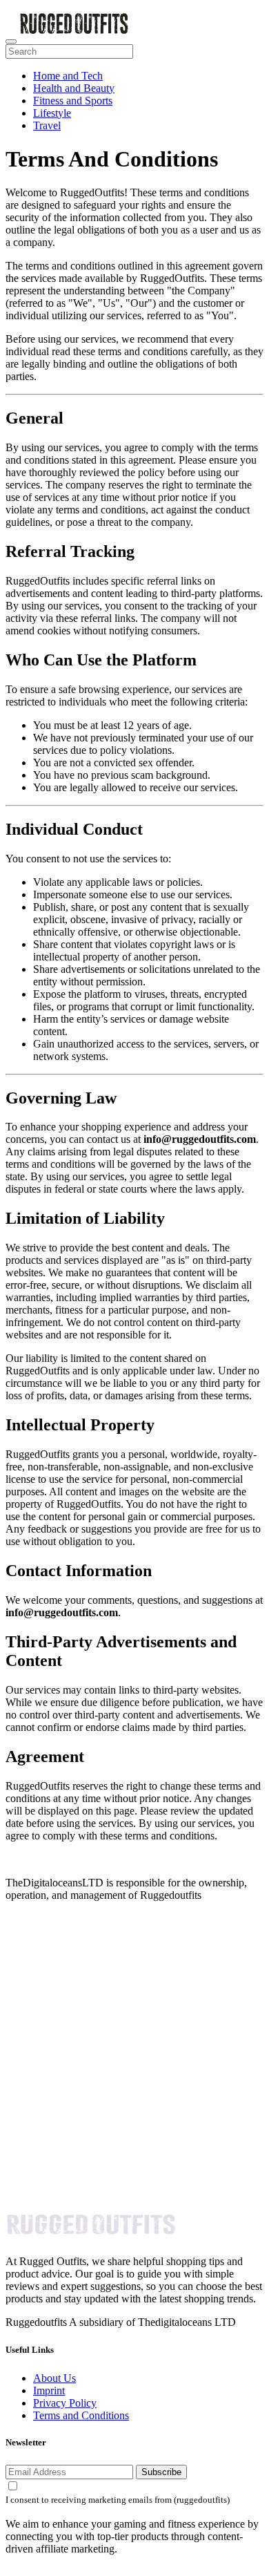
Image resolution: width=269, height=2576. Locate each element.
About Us (54, 2378)
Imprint (49, 2390)
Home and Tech (68, 76)
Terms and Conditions (81, 2415)
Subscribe (161, 2472)
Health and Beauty (74, 88)
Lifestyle (52, 113)
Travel (47, 125)
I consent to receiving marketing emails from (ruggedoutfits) (118, 2500)
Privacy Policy (65, 2403)
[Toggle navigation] (11, 41)
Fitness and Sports (73, 101)
